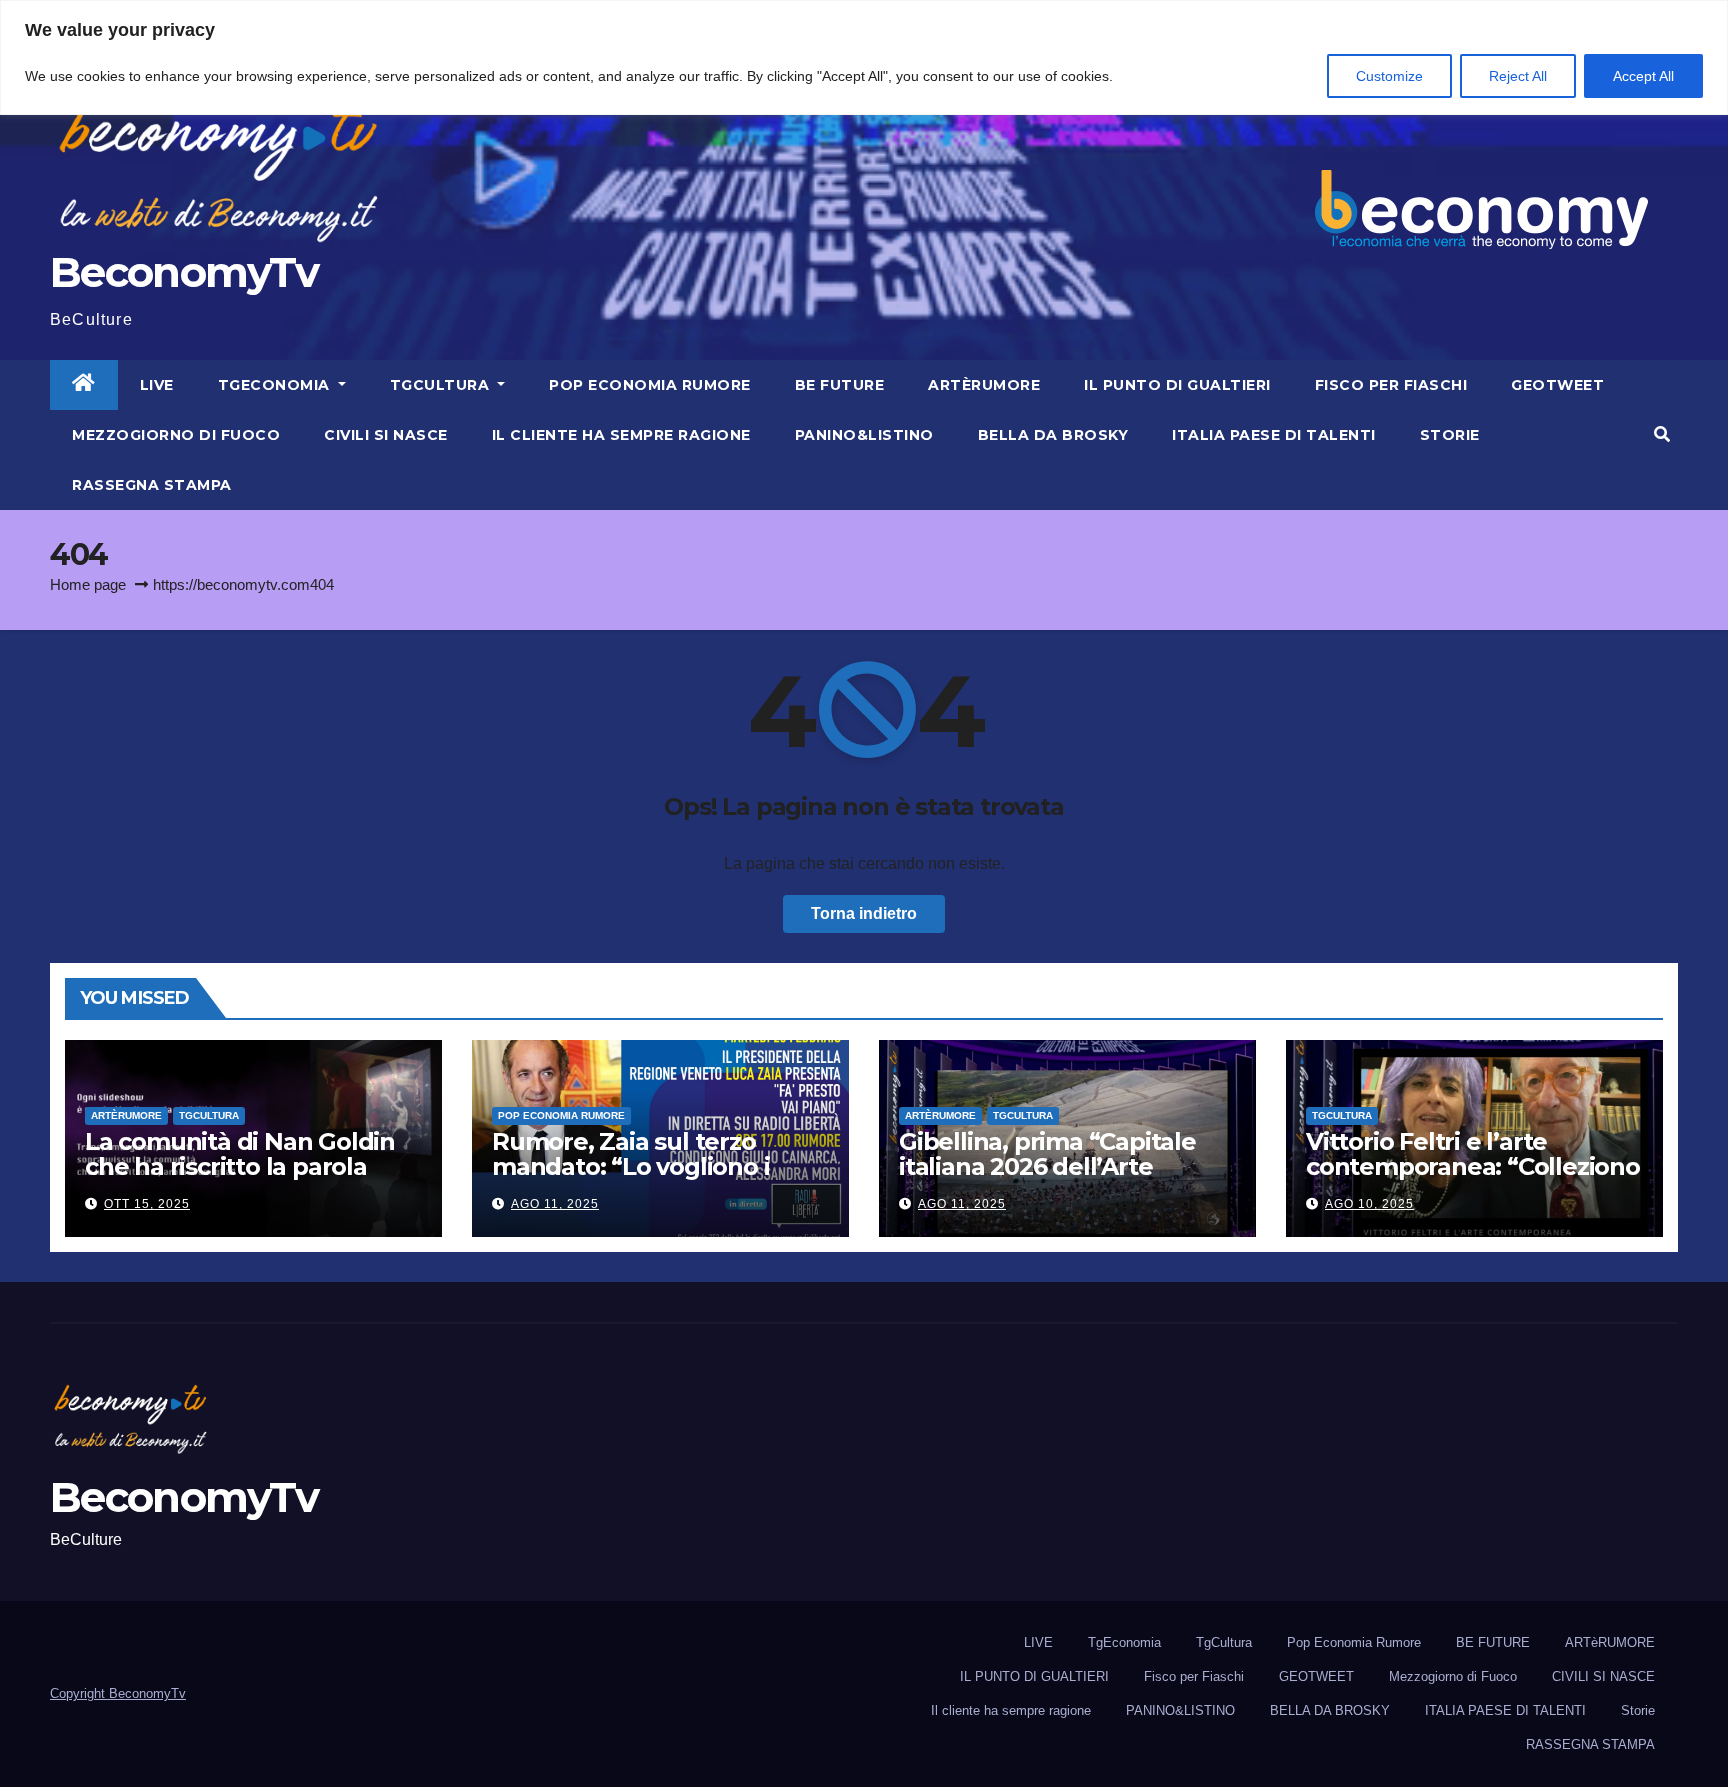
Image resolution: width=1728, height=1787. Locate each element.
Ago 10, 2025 (1369, 1204)
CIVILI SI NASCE (386, 435)
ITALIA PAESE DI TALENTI (1274, 435)
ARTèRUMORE (984, 385)
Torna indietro (864, 913)
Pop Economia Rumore (650, 385)
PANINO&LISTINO (864, 435)
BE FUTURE (840, 385)
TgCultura (442, 385)
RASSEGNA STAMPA (152, 485)
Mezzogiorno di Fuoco (176, 435)
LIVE (157, 385)
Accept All (1643, 76)
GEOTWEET (1557, 385)
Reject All (1518, 76)
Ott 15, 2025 (147, 1204)
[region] (864, 57)
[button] (1662, 434)
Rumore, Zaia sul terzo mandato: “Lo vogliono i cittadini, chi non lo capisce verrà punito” (649, 1179)
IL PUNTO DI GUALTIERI (1177, 385)
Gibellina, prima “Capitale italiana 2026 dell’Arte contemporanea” (1047, 1166)
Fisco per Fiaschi (1391, 385)
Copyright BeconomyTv (118, 1693)
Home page (88, 584)
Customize (1389, 76)
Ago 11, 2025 (555, 1204)
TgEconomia (276, 385)
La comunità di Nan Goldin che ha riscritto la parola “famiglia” (240, 1166)
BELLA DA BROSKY (1053, 435)
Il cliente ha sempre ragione (621, 435)
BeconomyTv (184, 272)
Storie (1450, 435)
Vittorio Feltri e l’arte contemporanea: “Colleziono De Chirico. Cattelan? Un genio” (1473, 1179)
